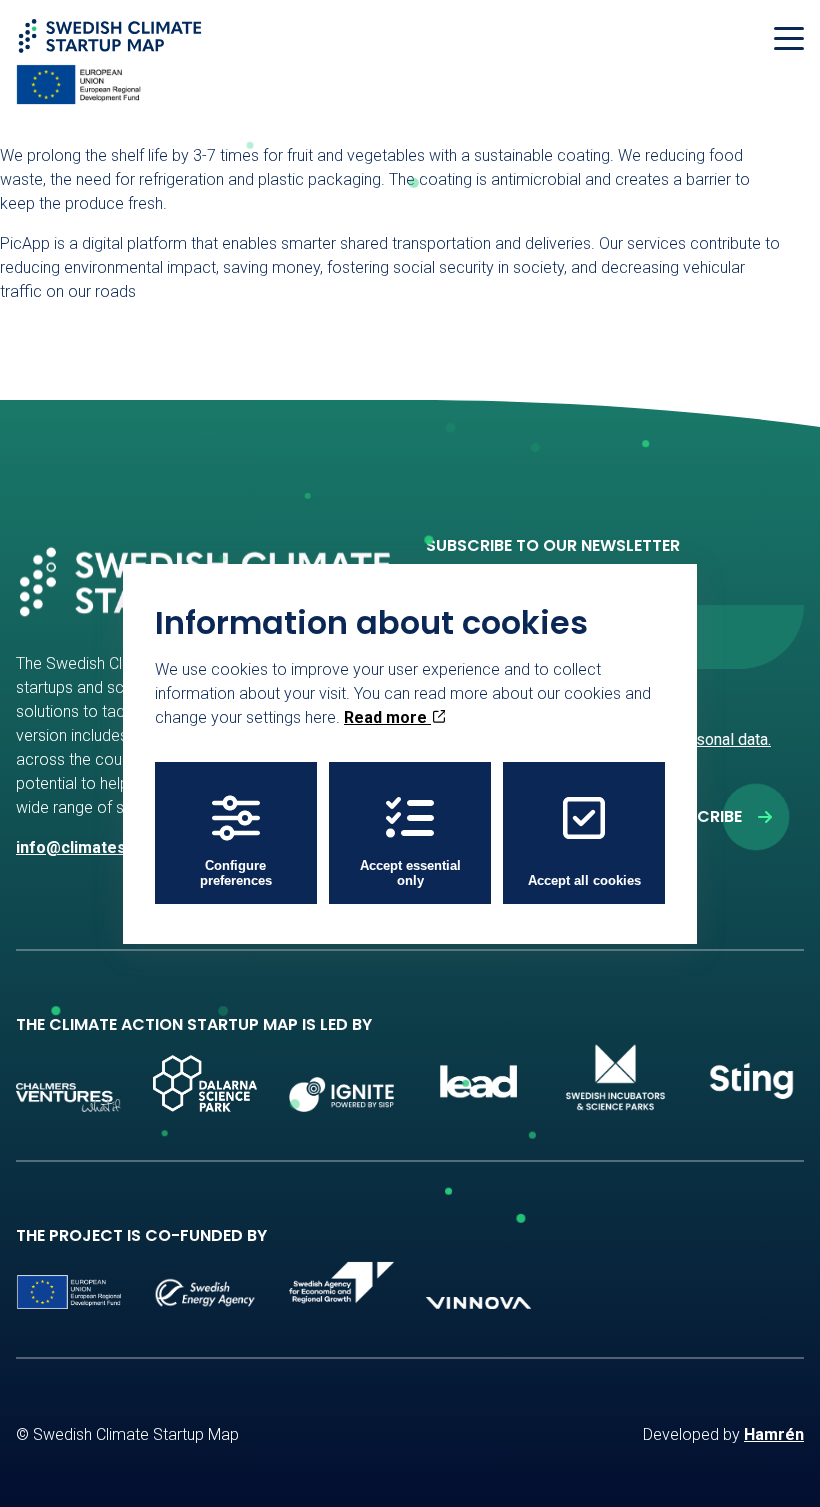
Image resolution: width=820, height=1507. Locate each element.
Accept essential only (410, 873)
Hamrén (774, 1434)
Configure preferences (236, 873)
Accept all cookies (584, 880)
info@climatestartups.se (110, 847)
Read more (387, 717)
